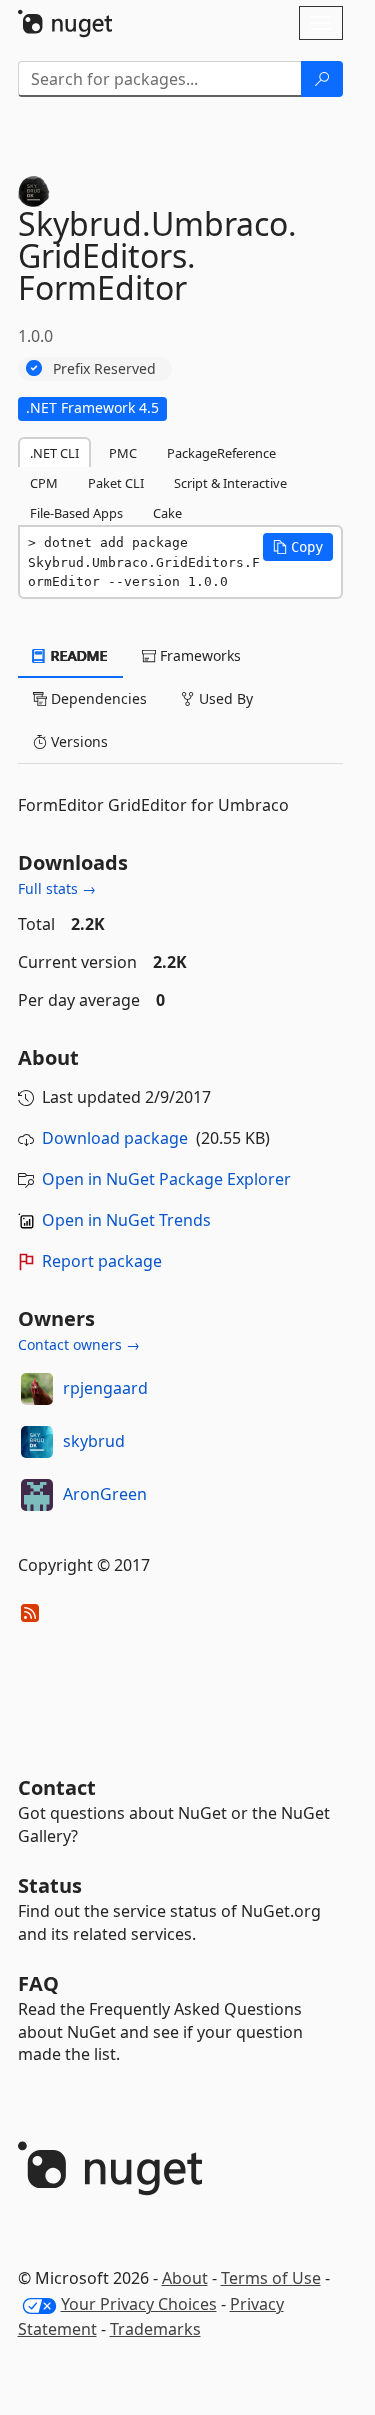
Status (50, 1885)
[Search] (322, 79)
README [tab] (77, 655)
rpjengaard (105, 1388)
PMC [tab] (123, 453)
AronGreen (105, 1494)
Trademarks (155, 2329)
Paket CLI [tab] (116, 483)
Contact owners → (79, 1344)
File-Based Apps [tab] (76, 513)
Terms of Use (271, 2278)
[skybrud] (37, 1442)
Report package (102, 1261)
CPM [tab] (44, 483)
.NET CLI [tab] (54, 453)
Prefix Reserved (104, 368)
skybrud (94, 1441)
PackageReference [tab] (221, 453)
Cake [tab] (167, 513)
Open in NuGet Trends (126, 1220)
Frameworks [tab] (198, 655)
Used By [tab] (224, 698)
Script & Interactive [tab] (230, 483)
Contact (57, 1787)
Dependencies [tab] (97, 698)
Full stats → (57, 888)
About (185, 2278)
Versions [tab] (77, 741)
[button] (298, 547)
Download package (115, 1138)
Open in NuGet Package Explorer (166, 1179)
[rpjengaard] (37, 1389)
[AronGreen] (37, 1495)
